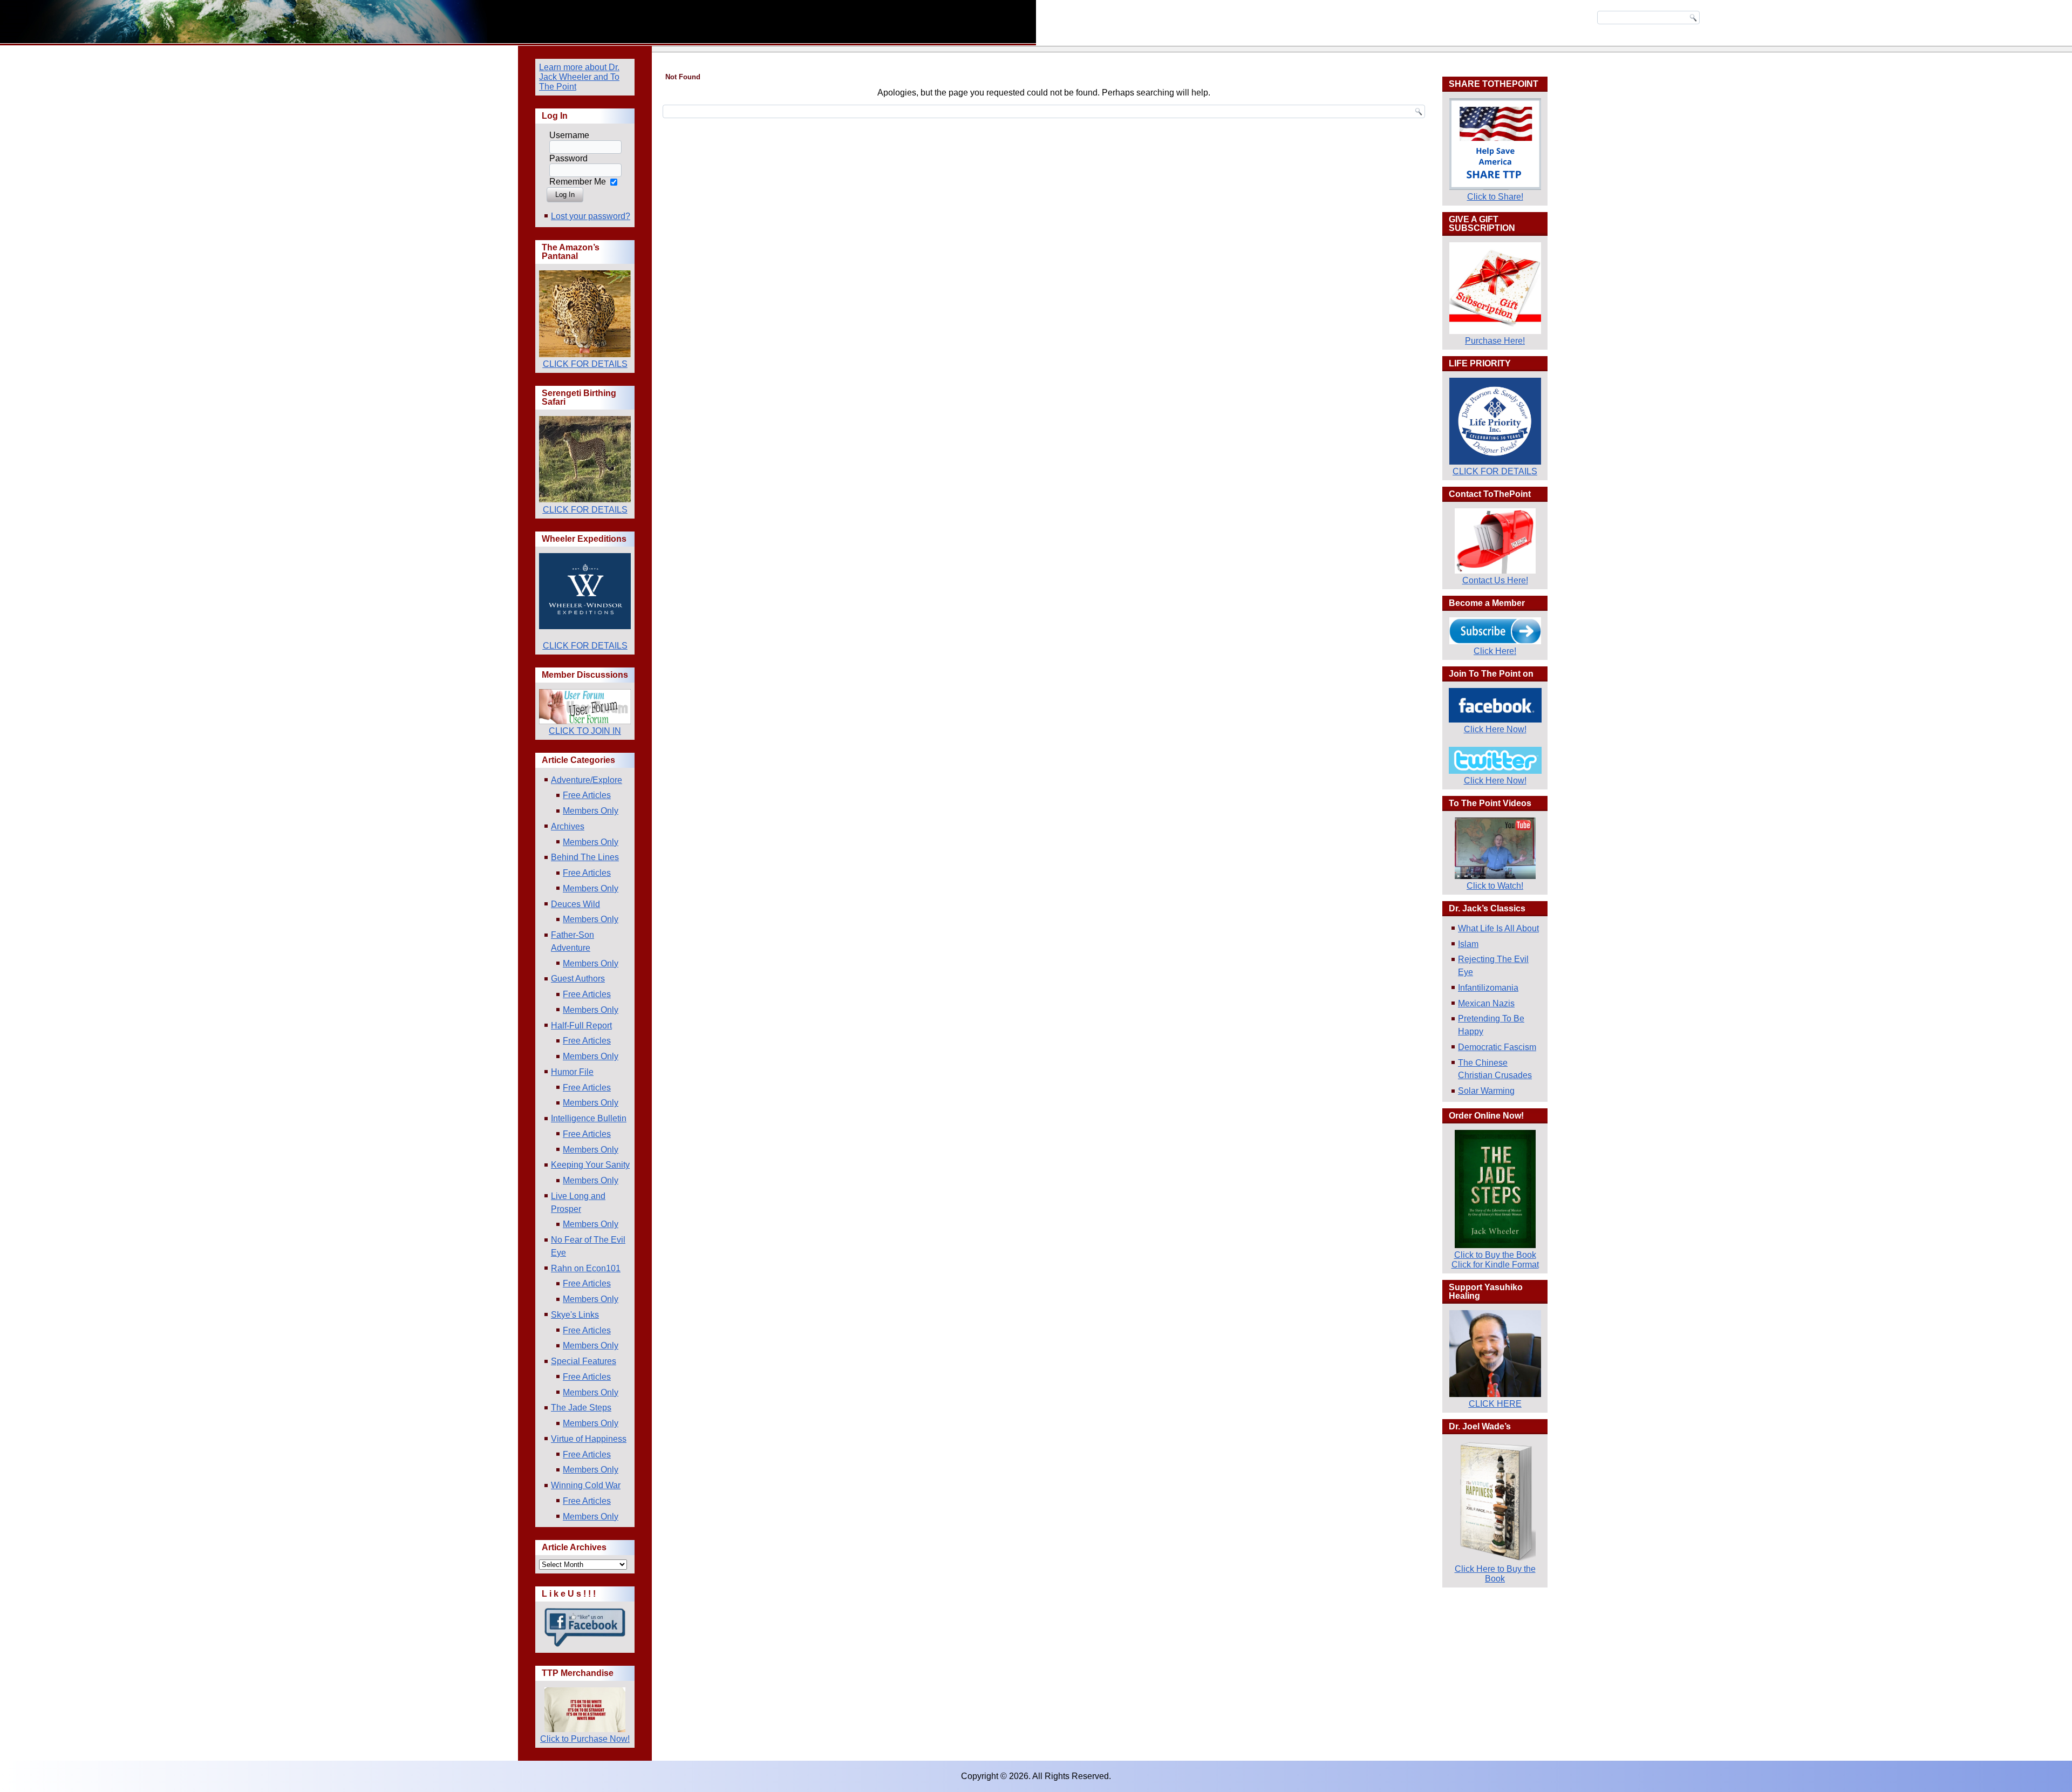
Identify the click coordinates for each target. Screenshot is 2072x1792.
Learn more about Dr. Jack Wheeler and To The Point (579, 77)
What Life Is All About (1498, 928)
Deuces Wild (575, 904)
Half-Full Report (581, 1026)
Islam (1468, 944)
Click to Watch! (1495, 886)
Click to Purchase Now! (585, 1739)
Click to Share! (1495, 197)
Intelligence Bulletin (589, 1118)
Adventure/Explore (587, 780)
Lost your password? (591, 216)
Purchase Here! (1495, 341)
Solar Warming (1486, 1091)
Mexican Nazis (1486, 1003)
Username (569, 135)
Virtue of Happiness (589, 1439)
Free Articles (587, 795)
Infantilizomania (1488, 988)
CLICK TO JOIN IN (585, 731)
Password (568, 158)
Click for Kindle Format (1495, 1265)
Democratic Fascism (1497, 1047)
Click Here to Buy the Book (1495, 1574)
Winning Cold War (586, 1485)
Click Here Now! (1495, 729)
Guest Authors (578, 979)
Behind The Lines (585, 857)
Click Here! (1495, 651)
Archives (568, 826)
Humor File (572, 1072)
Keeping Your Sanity (590, 1165)
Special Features (584, 1361)
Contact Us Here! (1495, 580)
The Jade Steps (581, 1408)
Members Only (591, 811)
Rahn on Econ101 (586, 1268)
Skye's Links (575, 1315)
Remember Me (578, 182)
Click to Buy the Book (1495, 1255)
